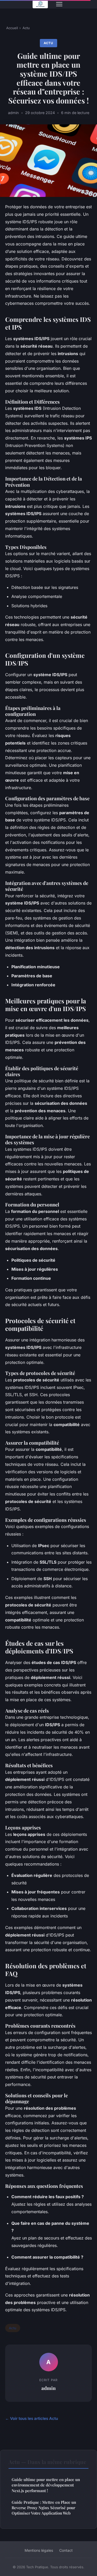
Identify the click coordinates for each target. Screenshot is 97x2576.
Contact (66, 2550)
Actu (26, 28)
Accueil (12, 28)
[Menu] (59, 4)
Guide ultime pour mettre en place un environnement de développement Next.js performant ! (46, 2485)
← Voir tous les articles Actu (32, 2418)
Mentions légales (39, 2550)
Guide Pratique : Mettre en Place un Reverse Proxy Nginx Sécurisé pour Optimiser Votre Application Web (44, 2508)
